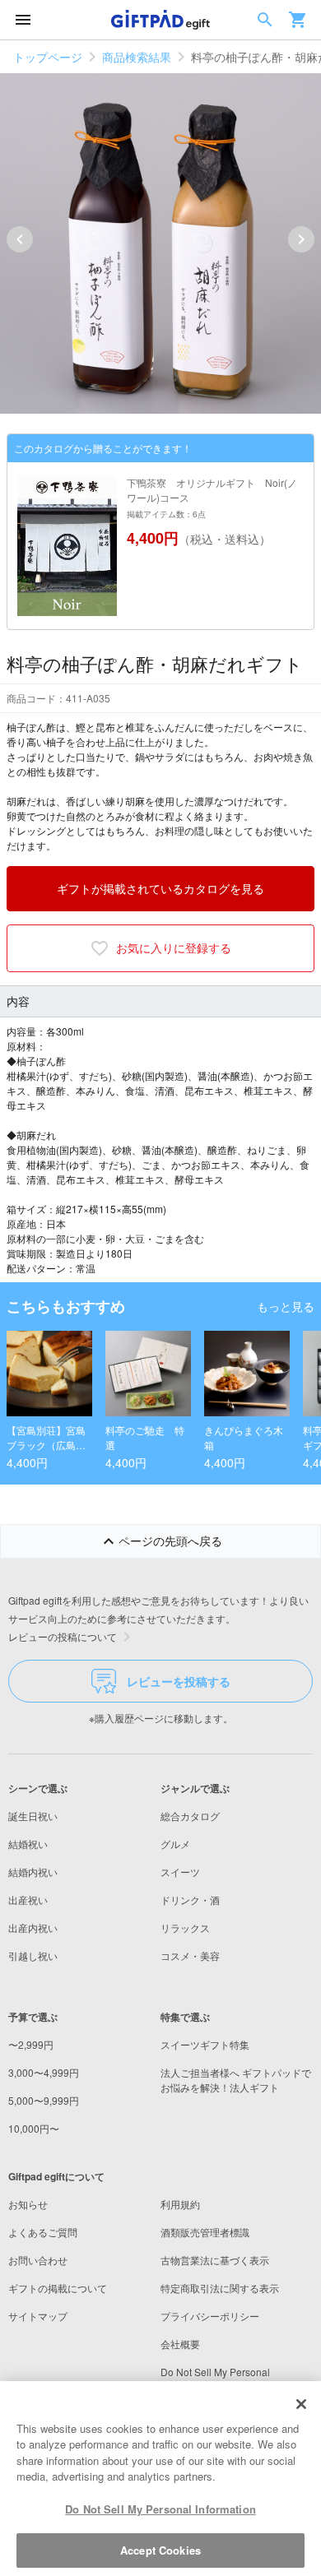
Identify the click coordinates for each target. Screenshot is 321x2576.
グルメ (175, 1844)
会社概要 (180, 2344)
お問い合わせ (38, 2260)
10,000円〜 (34, 2128)
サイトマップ (38, 2316)
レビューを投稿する (179, 1681)
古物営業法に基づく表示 (215, 2260)
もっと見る (286, 1306)
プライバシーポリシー (210, 2316)
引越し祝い (33, 1955)
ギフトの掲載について (58, 2288)
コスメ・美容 (190, 1955)
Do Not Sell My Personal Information (160, 2509)
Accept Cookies (160, 2550)
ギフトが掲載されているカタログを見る (160, 888)
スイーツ (180, 1872)
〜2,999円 (31, 2044)
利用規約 (180, 2204)
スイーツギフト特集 (205, 2044)
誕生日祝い (33, 1816)
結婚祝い (28, 1844)
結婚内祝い (33, 1872)
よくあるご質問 (43, 2232)
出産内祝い (33, 1927)
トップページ (48, 57)
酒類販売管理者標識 (205, 2232)
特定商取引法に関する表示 (220, 2288)
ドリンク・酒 (190, 1900)
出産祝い (28, 1900)
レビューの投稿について (63, 1636)
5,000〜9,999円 (44, 2100)
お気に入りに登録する (174, 947)
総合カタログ (190, 1816)
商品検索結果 (137, 57)
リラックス (185, 1927)
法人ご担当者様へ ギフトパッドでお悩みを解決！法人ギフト (236, 2080)
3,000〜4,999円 (44, 2072)
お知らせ (28, 2204)
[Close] (301, 2404)
